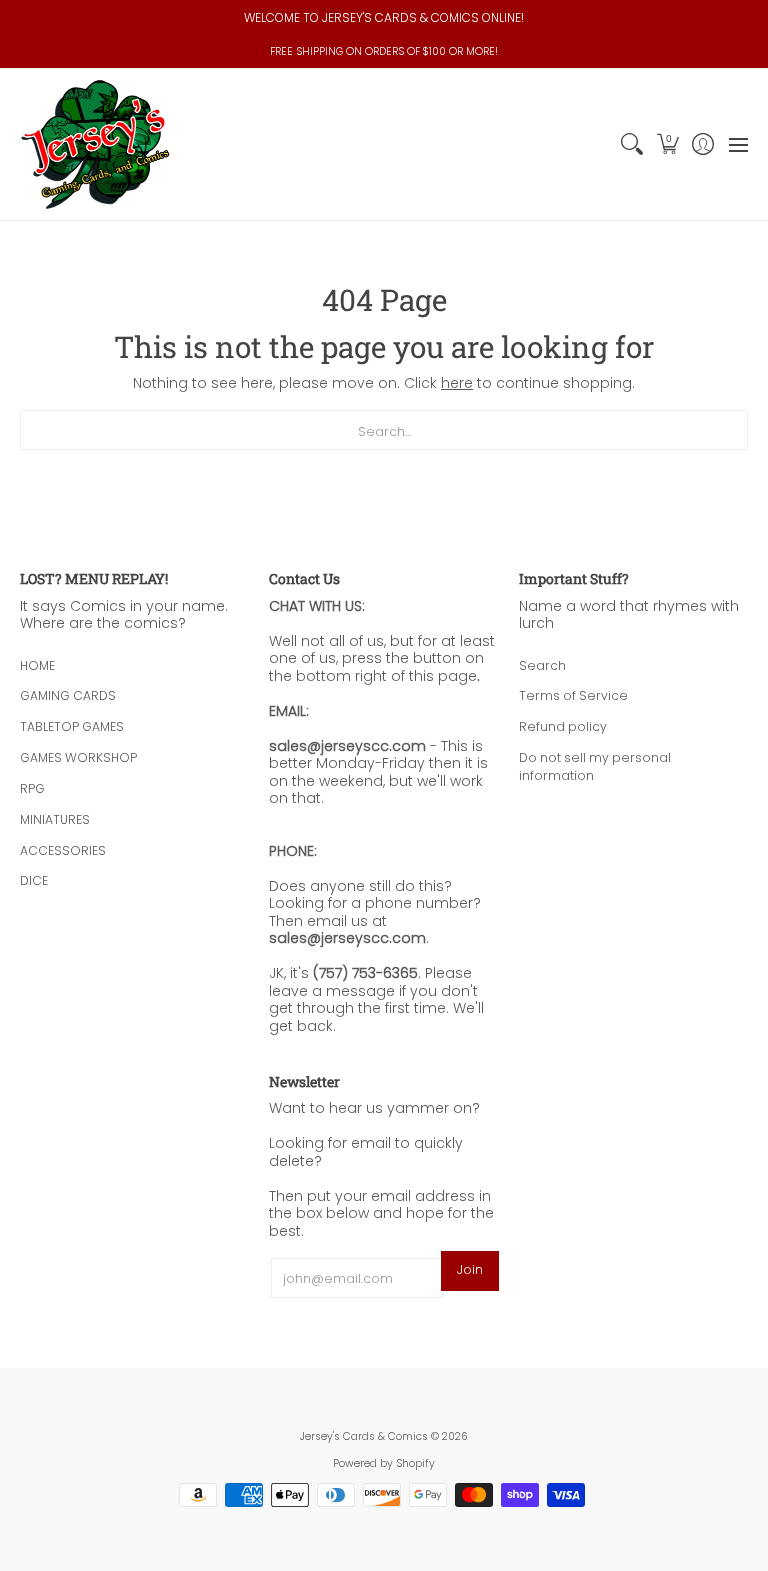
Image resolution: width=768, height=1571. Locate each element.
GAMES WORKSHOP (78, 757)
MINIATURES (55, 819)
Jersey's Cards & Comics (364, 1436)
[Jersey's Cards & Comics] (95, 144)
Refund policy (563, 726)
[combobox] (384, 430)
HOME (37, 665)
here (457, 383)
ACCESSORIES (63, 850)
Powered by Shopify (384, 1463)
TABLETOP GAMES (72, 726)
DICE (34, 880)
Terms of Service (573, 695)
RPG (32, 788)
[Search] (632, 144)
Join (470, 1269)
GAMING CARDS (68, 695)
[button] (667, 144)
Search (542, 665)
